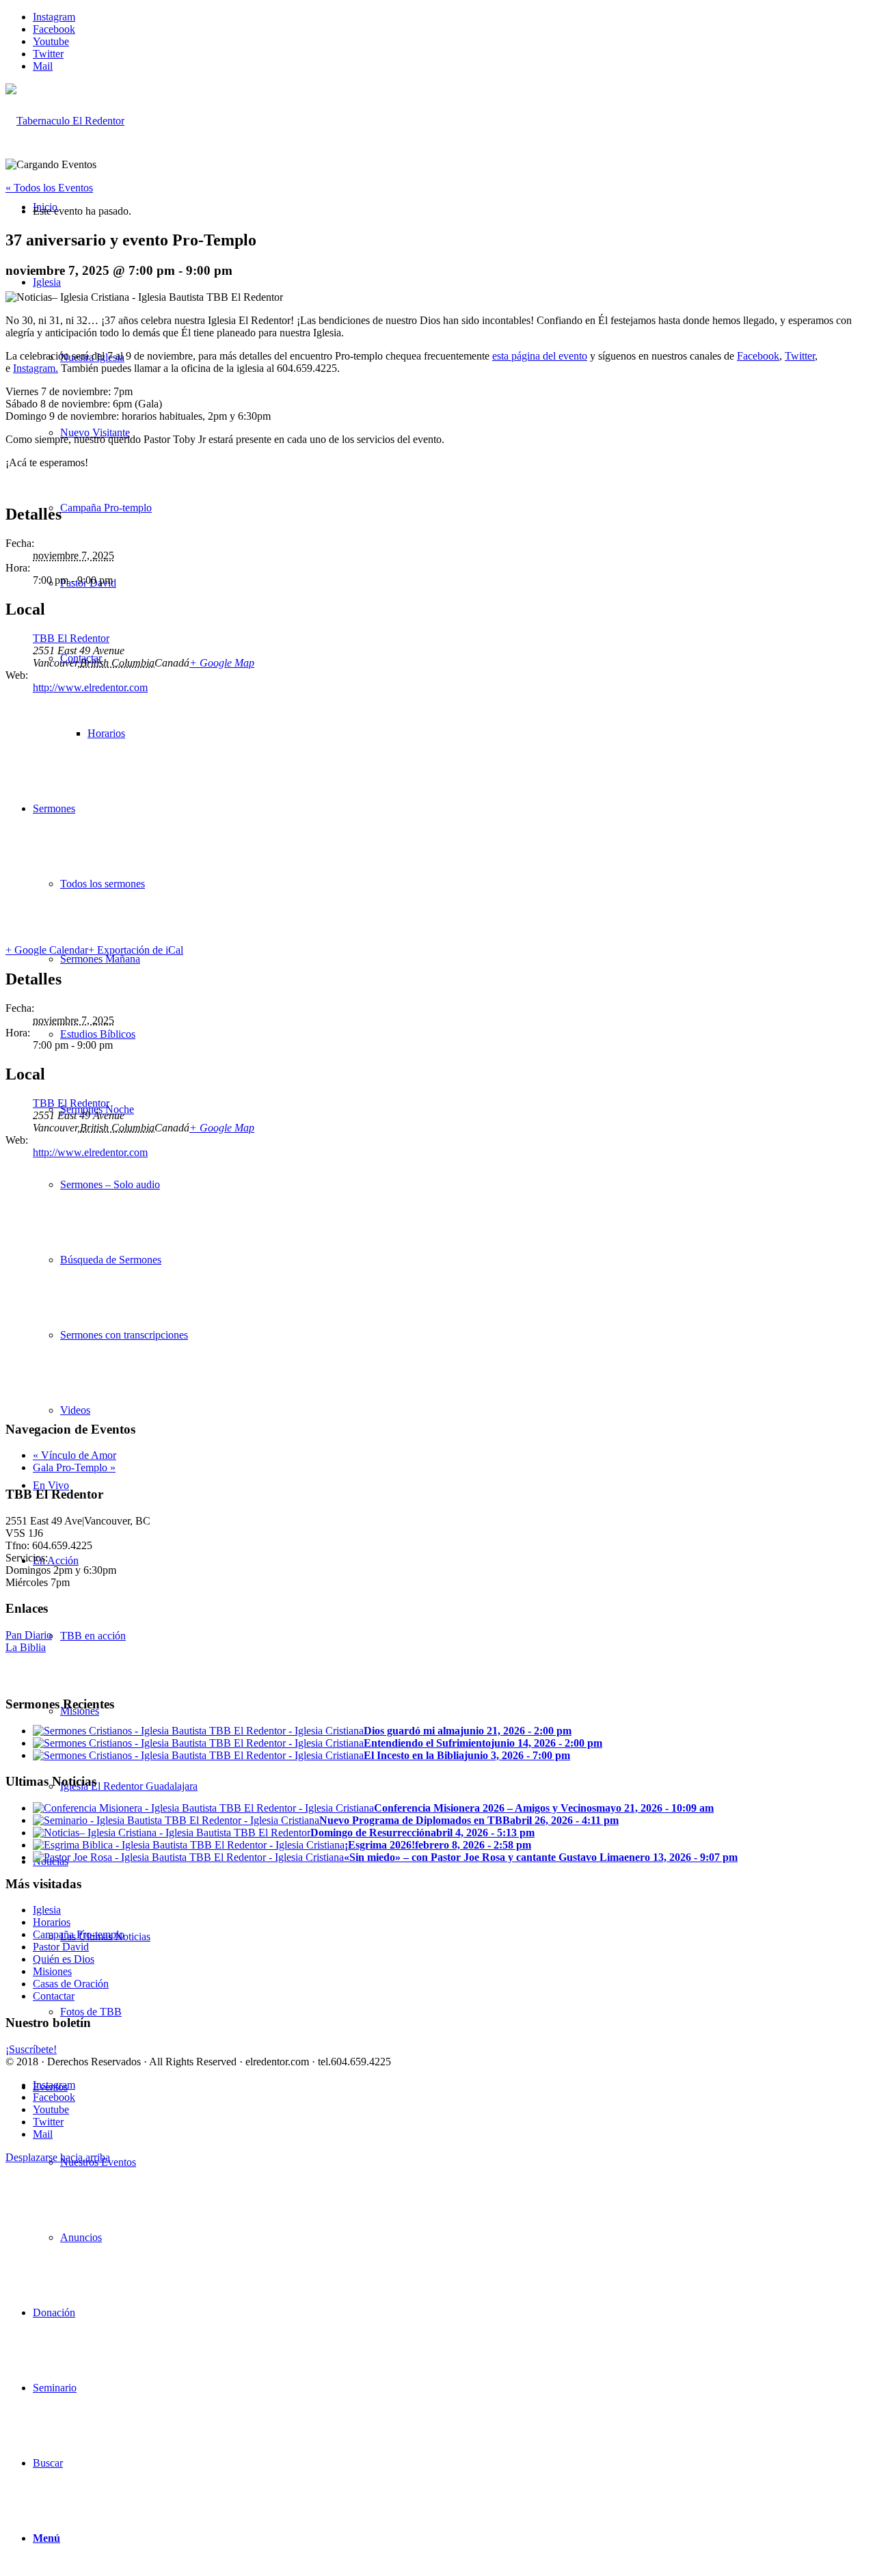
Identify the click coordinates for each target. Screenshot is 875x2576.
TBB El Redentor (71, 638)
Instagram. (36, 368)
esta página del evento (540, 356)
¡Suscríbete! (31, 2049)
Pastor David (61, 1947)
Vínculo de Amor (75, 1455)
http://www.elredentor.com (90, 687)
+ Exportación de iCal (136, 950)
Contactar (54, 1996)
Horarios (52, 1922)
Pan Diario (29, 1635)
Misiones (52, 1971)
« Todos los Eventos (49, 188)
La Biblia (26, 1647)
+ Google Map (222, 663)
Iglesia (47, 1910)
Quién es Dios (64, 1959)
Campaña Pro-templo (79, 1934)
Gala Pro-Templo (74, 1467)
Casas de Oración (71, 1984)
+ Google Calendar (47, 950)
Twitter (800, 356)
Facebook (758, 356)
